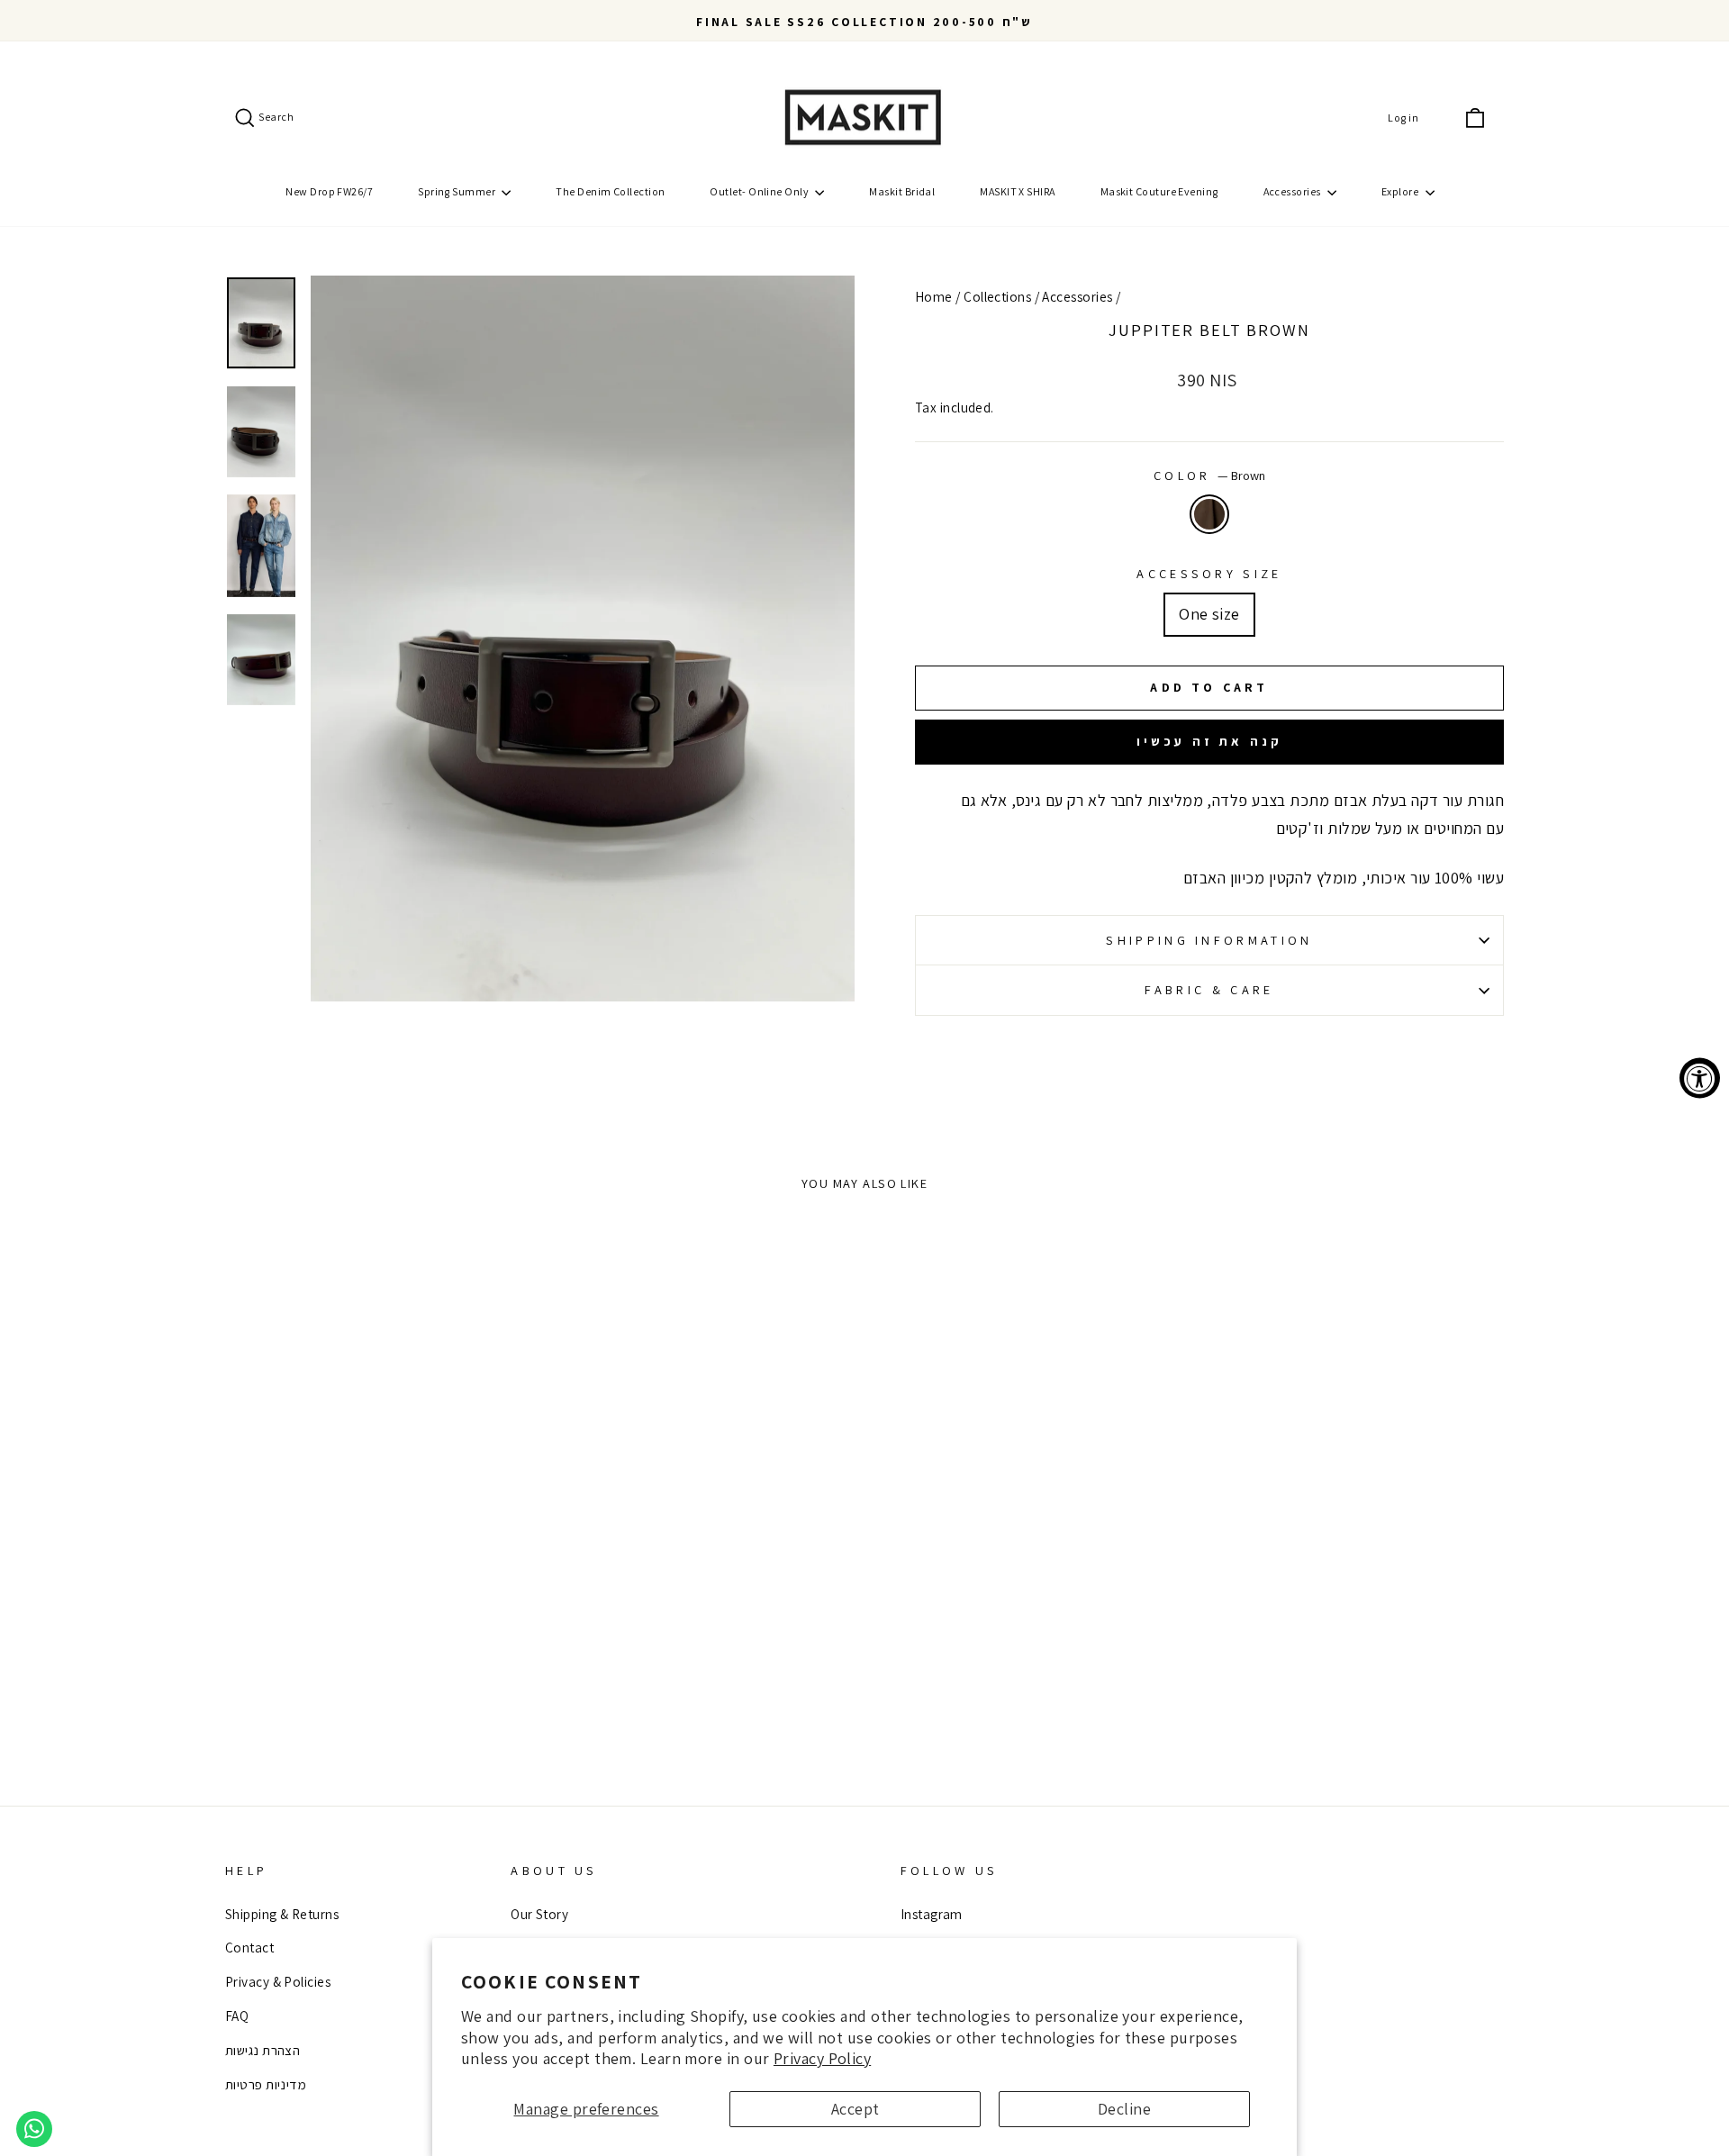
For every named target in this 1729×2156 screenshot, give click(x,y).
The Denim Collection (610, 191)
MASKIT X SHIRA (1017, 191)
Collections (997, 296)
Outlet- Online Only (760, 191)
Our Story (539, 1914)
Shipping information (1209, 940)
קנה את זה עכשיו (1210, 741)
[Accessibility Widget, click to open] (1700, 1078)
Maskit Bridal (902, 191)
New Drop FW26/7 (329, 191)
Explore (1401, 191)
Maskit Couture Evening (1159, 191)
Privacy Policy (822, 2058)
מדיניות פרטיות (266, 2084)
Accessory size (1209, 573)
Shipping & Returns (282, 1914)
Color (1209, 475)
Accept (855, 2109)
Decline (1124, 2109)
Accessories (1293, 191)
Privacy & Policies (278, 1981)
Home (934, 296)
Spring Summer (457, 191)
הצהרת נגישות (263, 2050)
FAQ (237, 2016)
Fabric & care (1209, 989)
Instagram (932, 1914)
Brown (1209, 514)
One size (1209, 614)
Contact (249, 1947)
